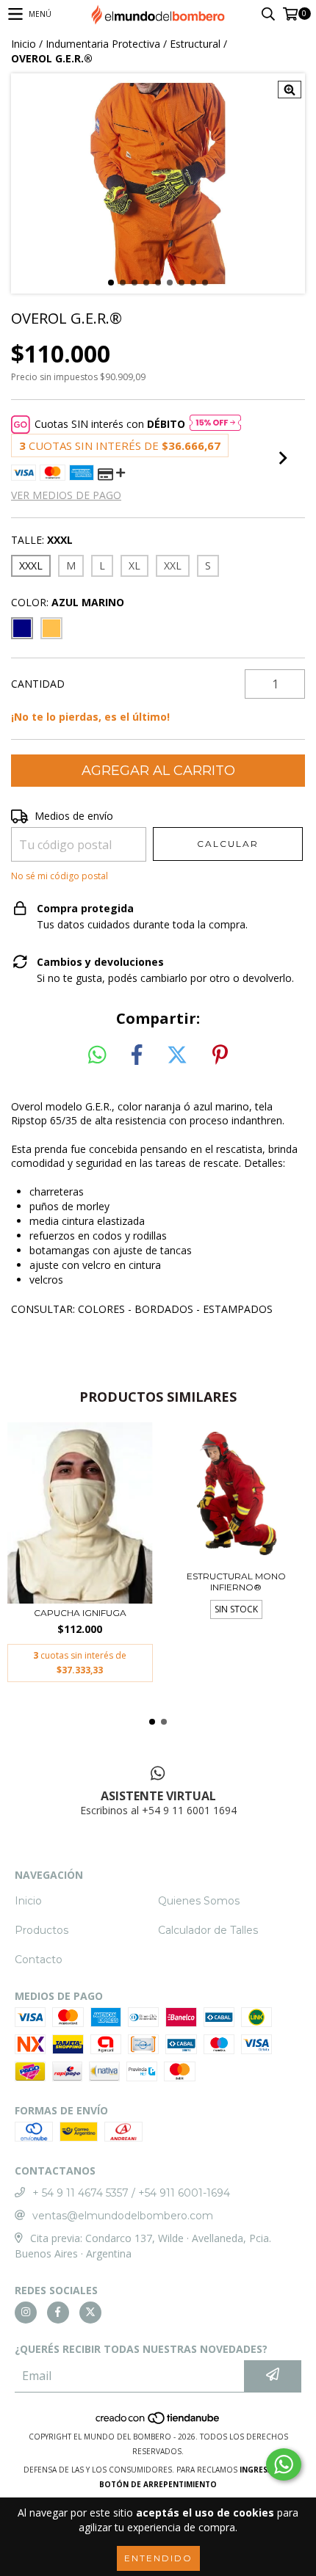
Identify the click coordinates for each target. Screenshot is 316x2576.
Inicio (24, 44)
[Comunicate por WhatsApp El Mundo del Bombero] (284, 2464)
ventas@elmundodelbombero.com (123, 2216)
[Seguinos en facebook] (58, 2313)
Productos (42, 1930)
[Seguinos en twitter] (90, 2313)
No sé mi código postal (60, 876)
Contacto (39, 1960)
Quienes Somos (199, 1901)
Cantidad (38, 684)
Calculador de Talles (208, 1930)
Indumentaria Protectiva (103, 44)
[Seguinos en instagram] (26, 2313)
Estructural (195, 44)
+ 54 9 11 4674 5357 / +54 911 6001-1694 (131, 2193)
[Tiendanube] (158, 2422)
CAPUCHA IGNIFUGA (80, 1613)
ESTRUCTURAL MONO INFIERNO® (236, 1582)
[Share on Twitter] (177, 1055)
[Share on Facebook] (137, 1055)
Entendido (158, 2558)
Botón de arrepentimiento (158, 2484)
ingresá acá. (266, 2470)
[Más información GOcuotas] (215, 424)
